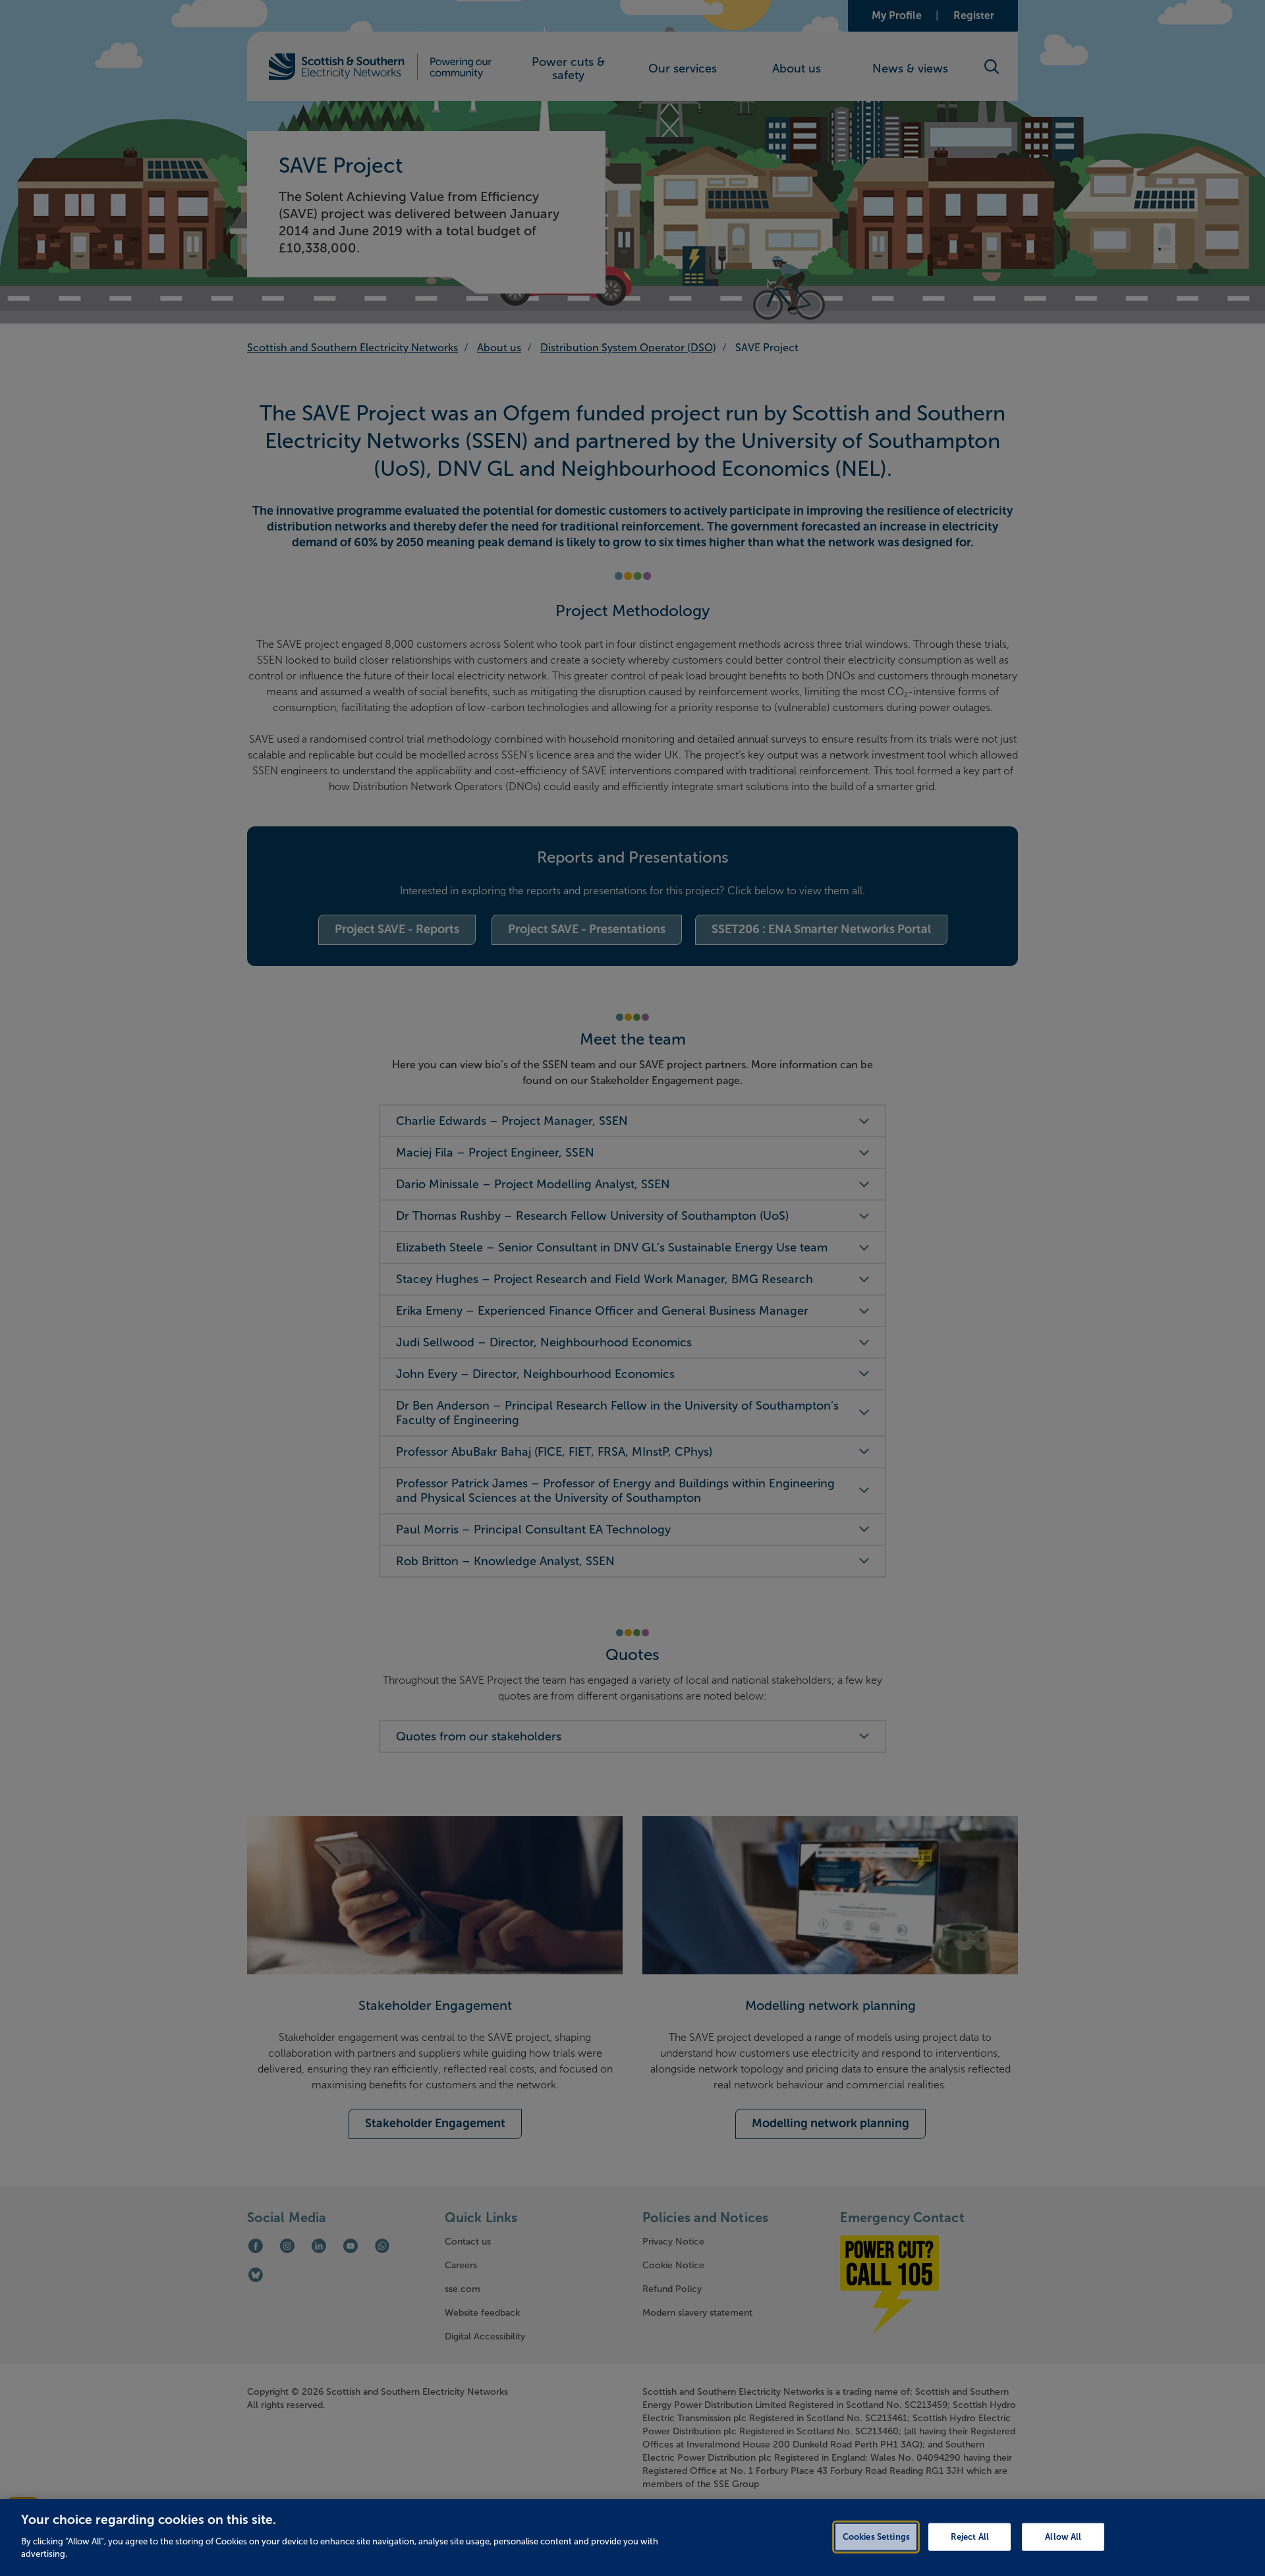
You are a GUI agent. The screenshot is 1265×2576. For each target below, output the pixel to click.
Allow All (1063, 2536)
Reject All (970, 2536)
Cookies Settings (876, 2536)
